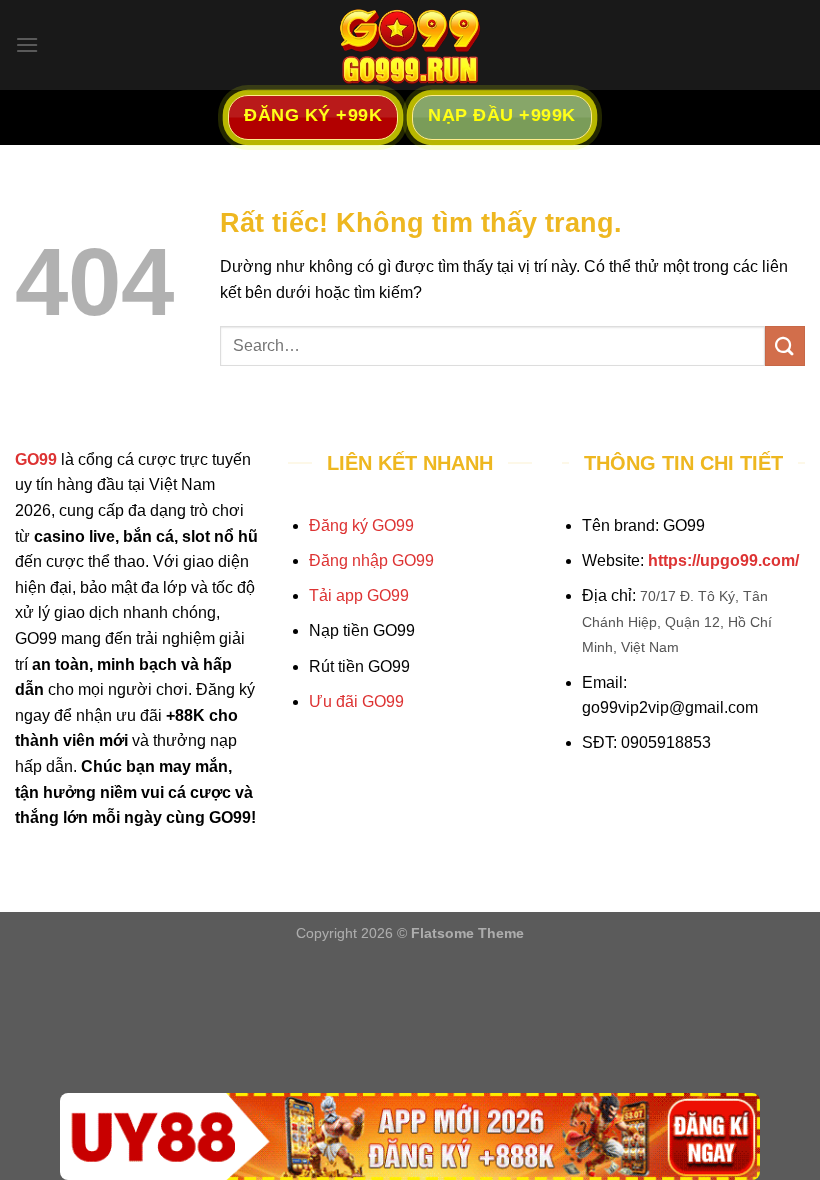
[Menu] (27, 44)
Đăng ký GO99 (361, 525)
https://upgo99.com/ (723, 560)
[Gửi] (785, 345)
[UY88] (410, 1136)
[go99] (410, 45)
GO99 (36, 459)
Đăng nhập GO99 (371, 560)
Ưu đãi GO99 (356, 701)
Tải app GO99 (359, 595)
